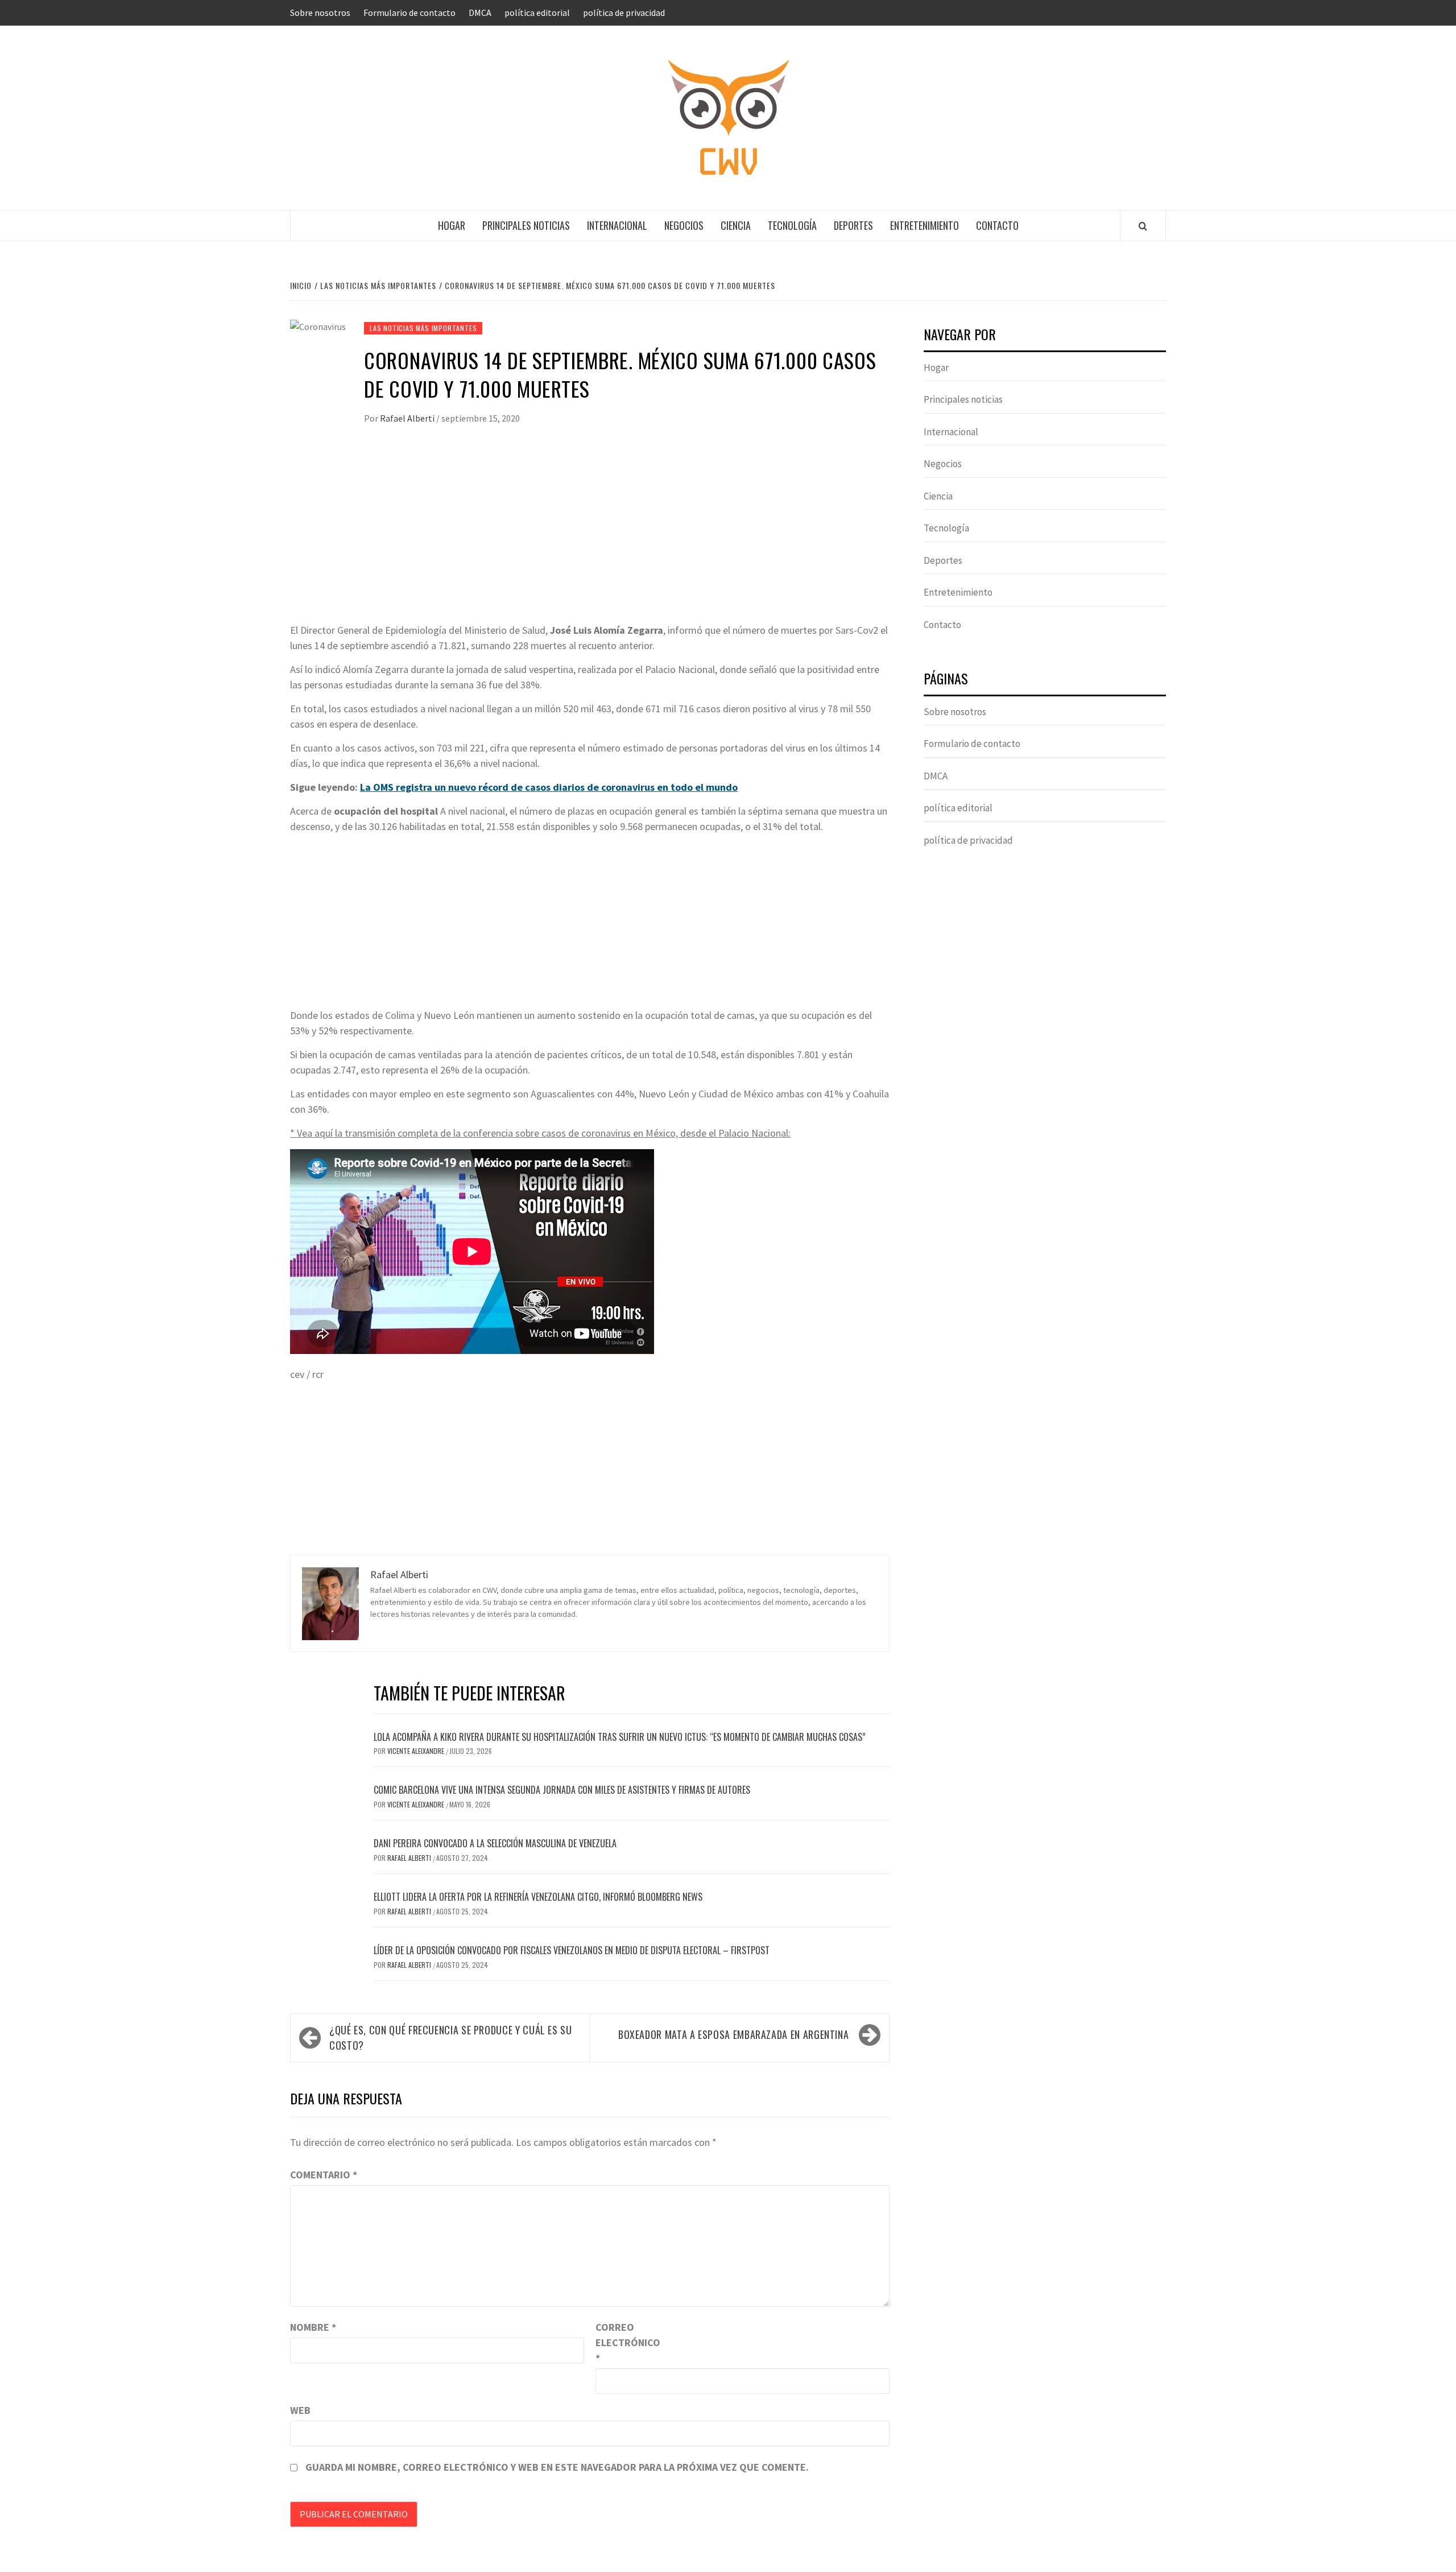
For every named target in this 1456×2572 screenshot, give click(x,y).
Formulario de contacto (409, 13)
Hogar (452, 225)
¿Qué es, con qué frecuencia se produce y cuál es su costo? (451, 2038)
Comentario (324, 2175)
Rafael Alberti (408, 418)
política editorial (537, 13)
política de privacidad (624, 13)
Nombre (313, 2327)
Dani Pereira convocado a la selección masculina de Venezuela (495, 1843)
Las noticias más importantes (423, 328)
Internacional (617, 225)
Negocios (684, 225)
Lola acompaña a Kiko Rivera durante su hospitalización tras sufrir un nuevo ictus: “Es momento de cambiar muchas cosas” (620, 1737)
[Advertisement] (590, 537)
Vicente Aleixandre (417, 1751)
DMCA (480, 13)
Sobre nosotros (320, 13)
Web (300, 2410)
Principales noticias (526, 225)
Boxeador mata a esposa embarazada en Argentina (733, 2034)
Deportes (853, 225)
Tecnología (792, 225)
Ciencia (736, 225)
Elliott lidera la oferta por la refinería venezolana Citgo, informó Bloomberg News (538, 1897)
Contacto (997, 225)
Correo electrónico (624, 2342)
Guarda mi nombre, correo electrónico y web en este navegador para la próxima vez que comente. (557, 2467)
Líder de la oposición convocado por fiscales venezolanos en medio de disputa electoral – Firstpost (572, 1950)
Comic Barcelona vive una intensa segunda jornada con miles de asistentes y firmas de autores (562, 1790)
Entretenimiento (925, 225)
